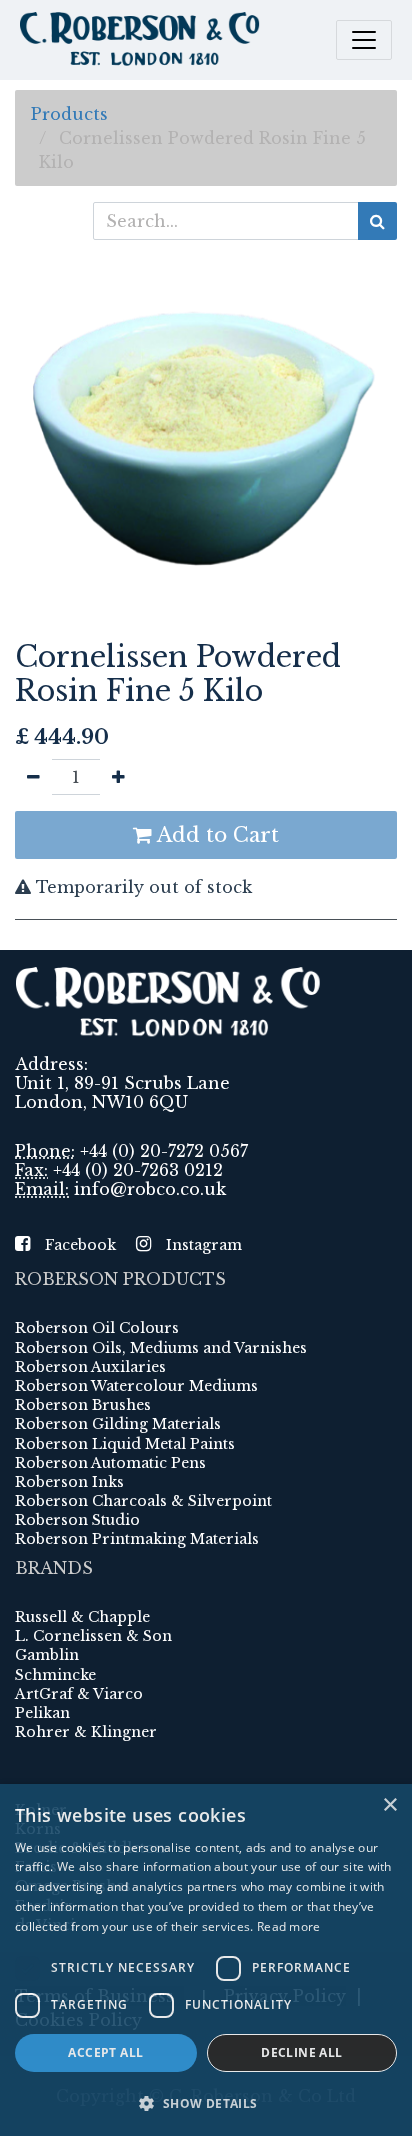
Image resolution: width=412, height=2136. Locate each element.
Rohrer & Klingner (86, 1732)
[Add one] (118, 777)
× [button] (389, 1805)
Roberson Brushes (83, 1405)
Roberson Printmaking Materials (137, 1539)
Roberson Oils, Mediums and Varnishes (161, 1348)
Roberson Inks (69, 1482)
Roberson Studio (77, 1520)
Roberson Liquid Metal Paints (125, 1444)
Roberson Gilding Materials (118, 1424)
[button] (206, 2103)
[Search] (377, 221)
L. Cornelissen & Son (93, 1636)
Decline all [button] (301, 2052)
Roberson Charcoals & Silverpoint (143, 1501)
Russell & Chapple (82, 1617)
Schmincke (55, 1675)
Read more (289, 1926)
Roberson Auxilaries (90, 1367)
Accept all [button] (105, 2052)
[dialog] (206, 1960)
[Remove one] (33, 777)
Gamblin (47, 1655)
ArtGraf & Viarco (79, 1694)
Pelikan (42, 1713)
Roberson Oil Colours (97, 1328)
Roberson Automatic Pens (110, 1463)
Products (69, 114)
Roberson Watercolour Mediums (136, 1386)
